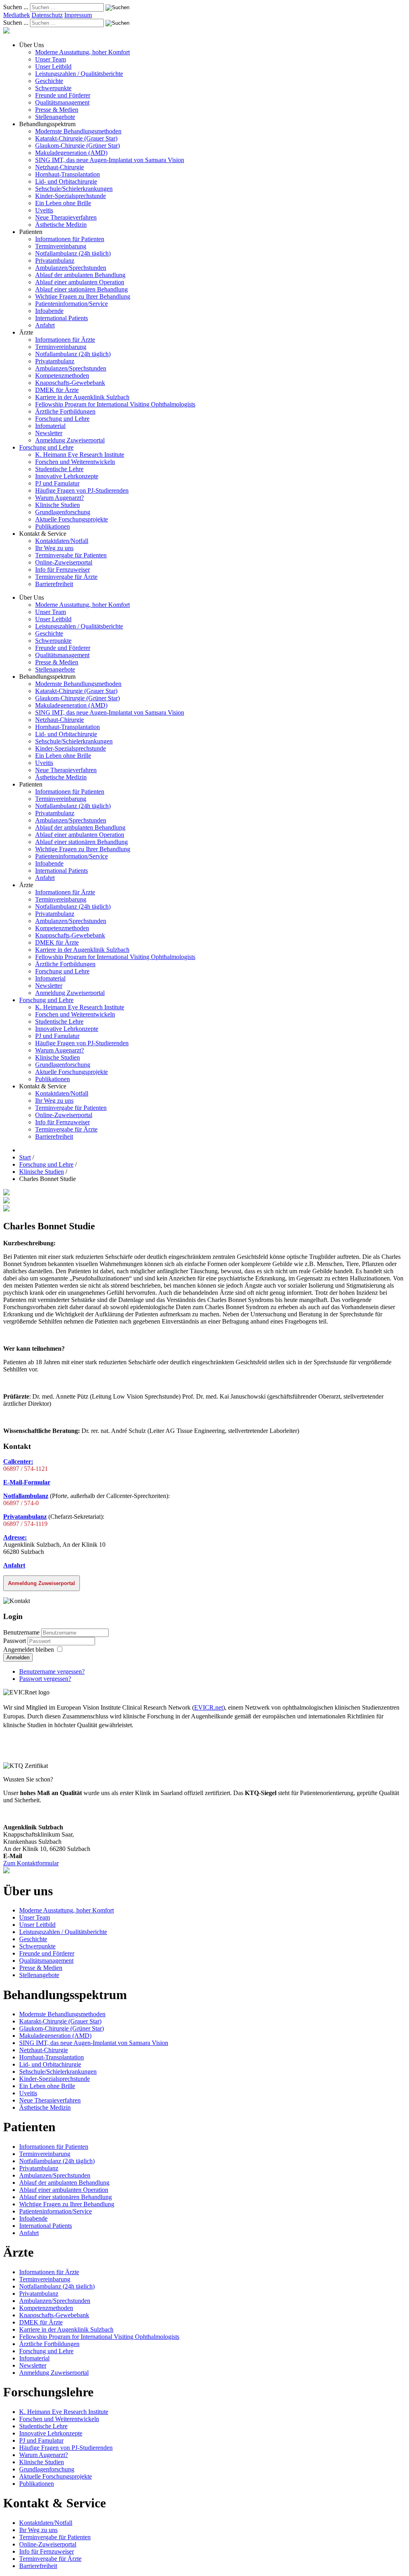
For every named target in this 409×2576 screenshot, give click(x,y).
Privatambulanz (55, 261)
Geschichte (49, 81)
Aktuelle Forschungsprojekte (71, 519)
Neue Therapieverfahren (66, 217)
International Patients (62, 318)
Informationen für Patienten (70, 239)
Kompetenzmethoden (62, 376)
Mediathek (17, 15)
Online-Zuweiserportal (64, 562)
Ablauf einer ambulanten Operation (80, 282)
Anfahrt (45, 325)
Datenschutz (47, 15)
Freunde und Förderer (63, 95)
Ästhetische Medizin (61, 225)
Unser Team (51, 59)
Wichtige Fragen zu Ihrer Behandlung (83, 296)
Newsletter (49, 433)
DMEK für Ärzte (57, 390)
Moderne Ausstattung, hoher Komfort (82, 52)
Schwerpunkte (53, 88)
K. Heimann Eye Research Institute (80, 455)
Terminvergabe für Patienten (71, 555)
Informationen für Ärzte (65, 340)
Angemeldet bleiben (29, 1650)
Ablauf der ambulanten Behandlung (80, 275)
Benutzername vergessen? (52, 1671)
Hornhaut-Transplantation (68, 174)
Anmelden (18, 1658)
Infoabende (49, 311)
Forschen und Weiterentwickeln (75, 462)
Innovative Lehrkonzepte (67, 476)
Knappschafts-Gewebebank (70, 383)
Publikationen (53, 526)
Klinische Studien (58, 505)
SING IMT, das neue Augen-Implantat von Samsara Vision (110, 160)
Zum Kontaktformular (31, 1863)
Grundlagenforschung (63, 512)
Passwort (15, 1641)
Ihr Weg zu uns (54, 548)
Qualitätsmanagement (62, 102)
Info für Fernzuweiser (63, 570)
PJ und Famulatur (57, 483)
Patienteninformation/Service (71, 304)
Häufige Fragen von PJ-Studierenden (82, 490)
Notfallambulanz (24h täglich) (73, 253)
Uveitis (44, 210)
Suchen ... (16, 7)
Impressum (78, 15)
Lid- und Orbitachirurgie (66, 181)
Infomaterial (50, 426)
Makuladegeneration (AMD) (71, 153)
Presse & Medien (57, 110)
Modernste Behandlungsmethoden (78, 131)
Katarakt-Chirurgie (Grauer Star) (76, 138)
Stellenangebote (55, 117)
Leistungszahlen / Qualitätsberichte (79, 74)
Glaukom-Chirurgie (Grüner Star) (77, 146)
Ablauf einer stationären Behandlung (81, 289)
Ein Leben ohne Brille (63, 203)
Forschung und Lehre (62, 419)
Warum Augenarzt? (60, 498)
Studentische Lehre (59, 469)
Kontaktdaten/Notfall (62, 541)
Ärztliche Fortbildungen (65, 411)
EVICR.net (208, 1707)
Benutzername (21, 1632)
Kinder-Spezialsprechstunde (70, 196)
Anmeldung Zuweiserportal (70, 440)
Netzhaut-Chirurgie (60, 167)
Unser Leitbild (53, 66)
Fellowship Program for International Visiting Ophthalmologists (115, 404)
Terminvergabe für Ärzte (66, 577)
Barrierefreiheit (54, 584)
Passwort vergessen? (45, 1679)
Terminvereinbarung (61, 246)
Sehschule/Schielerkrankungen (74, 189)
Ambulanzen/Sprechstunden (71, 268)
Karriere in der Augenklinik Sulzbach (82, 397)
